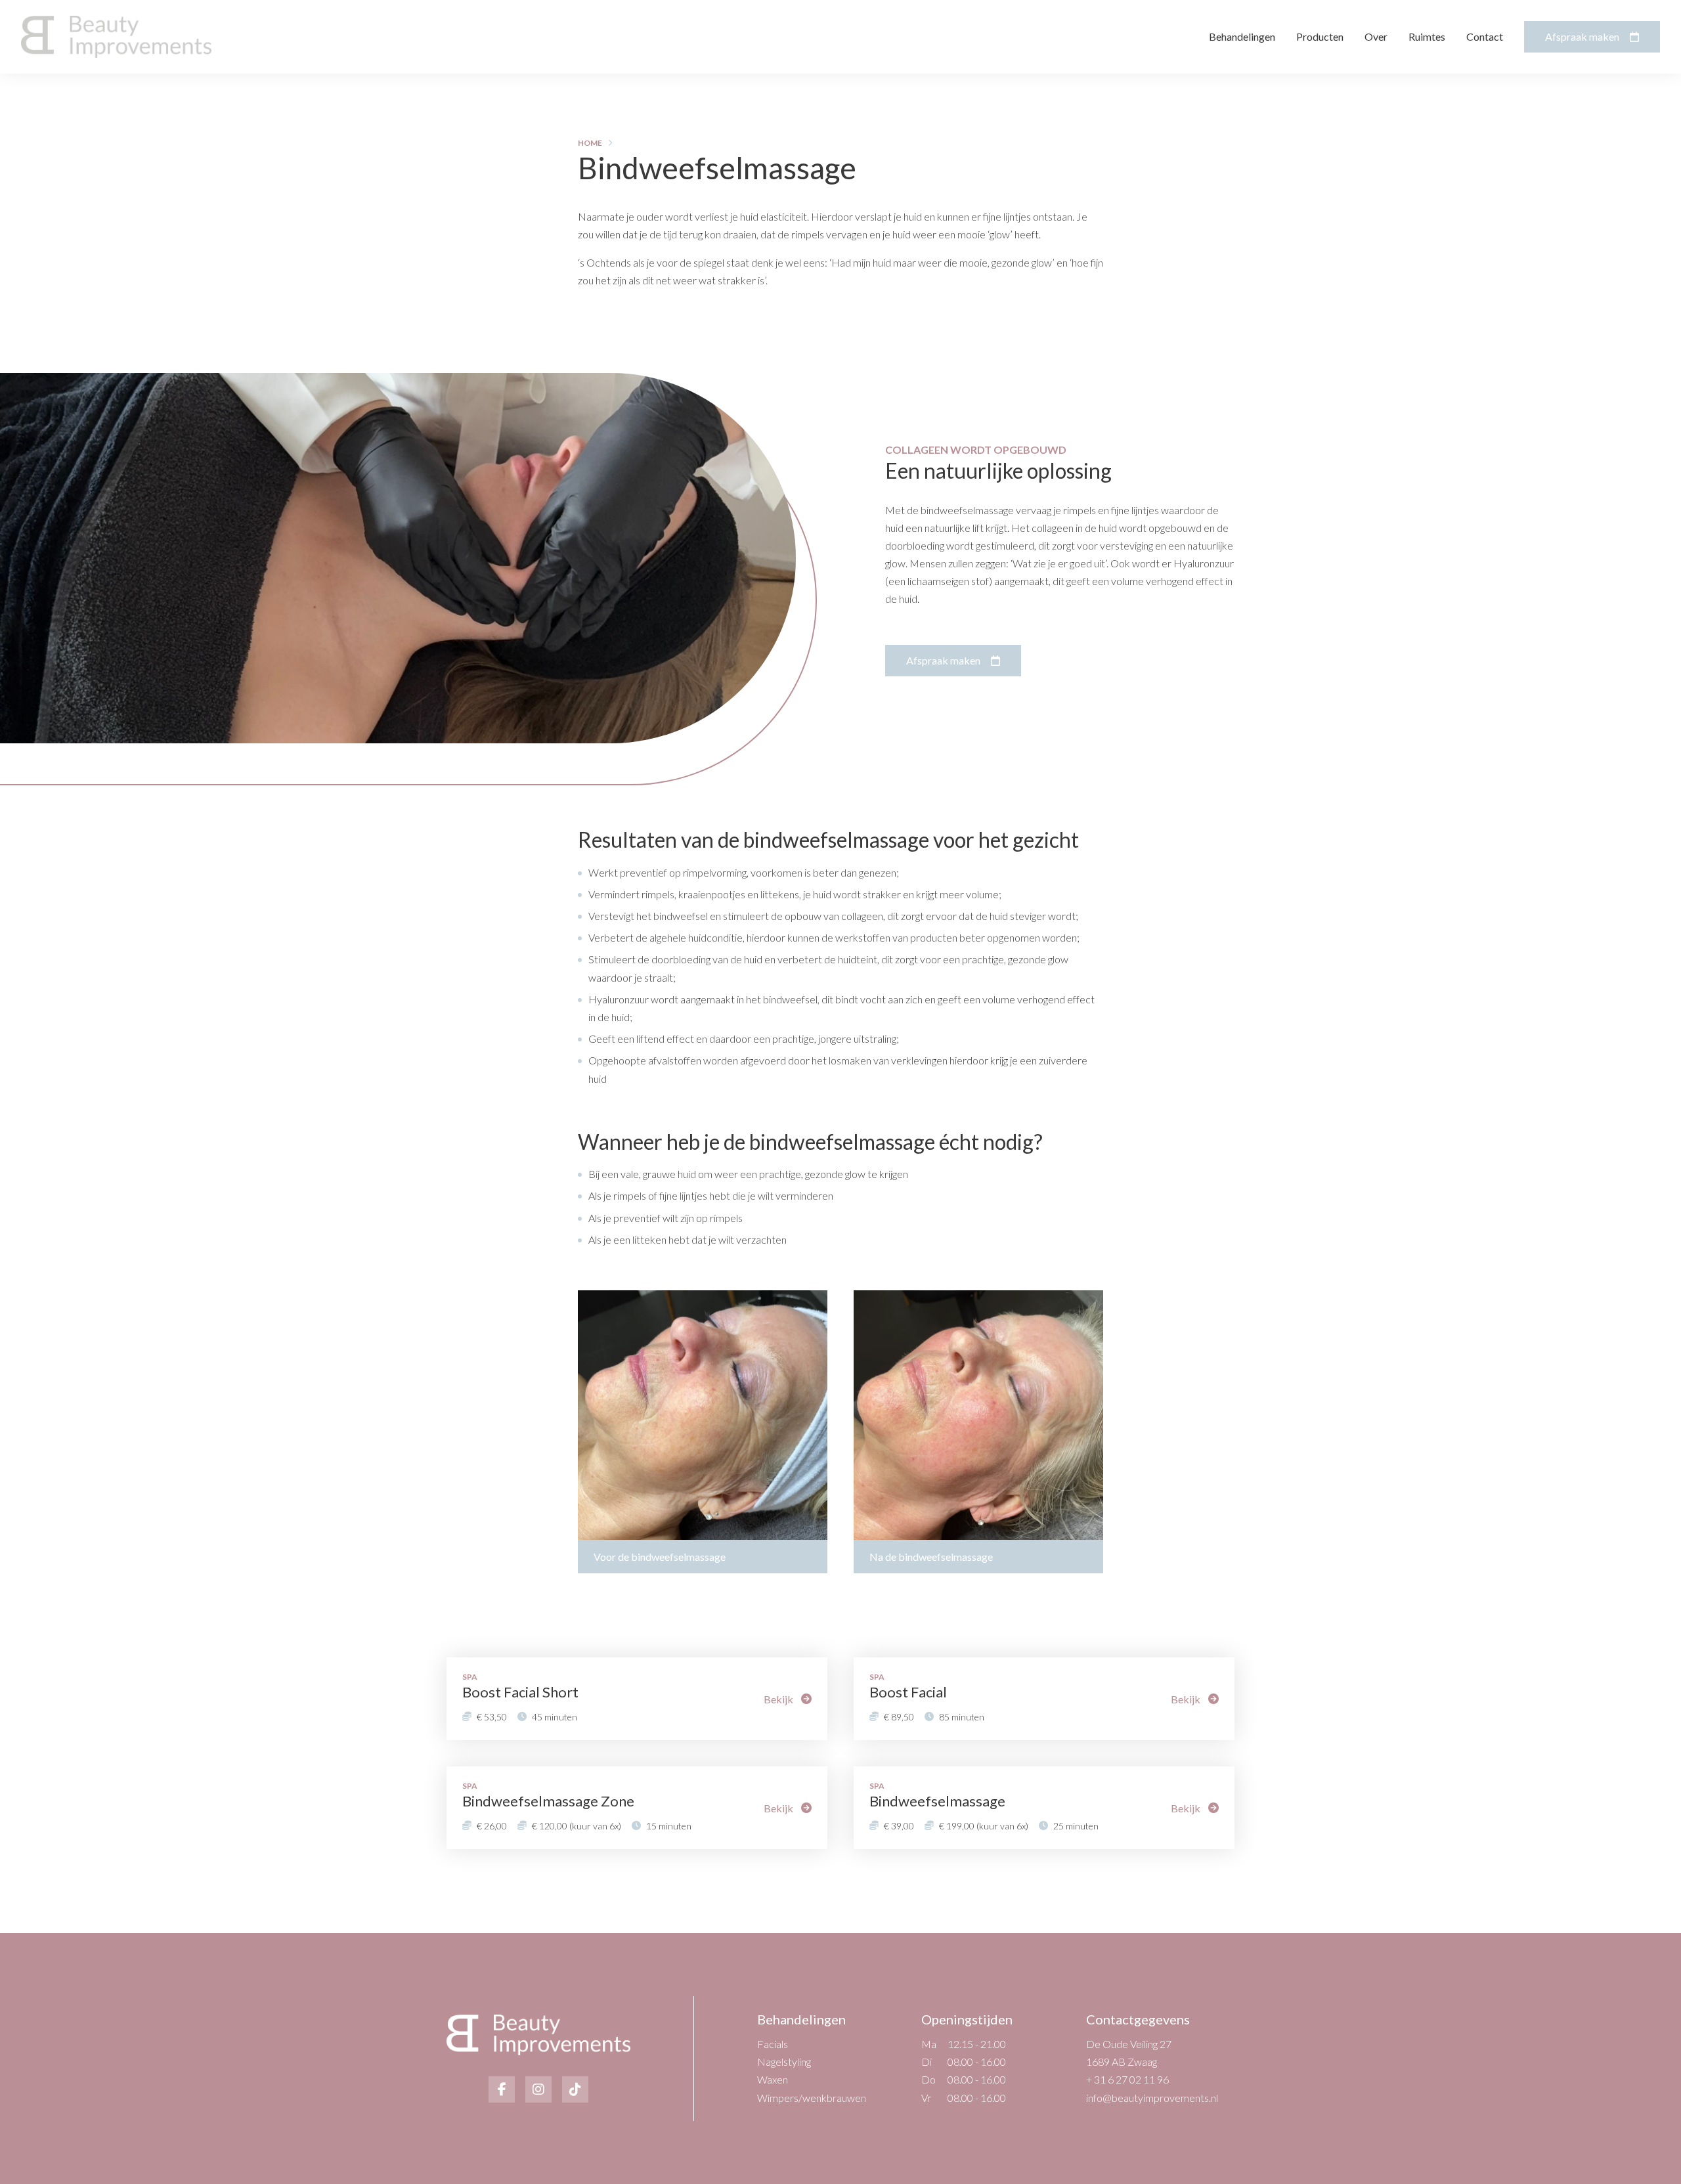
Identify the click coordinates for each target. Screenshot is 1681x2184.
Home (590, 143)
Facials (773, 2044)
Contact (1485, 36)
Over (1376, 36)
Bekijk (778, 1699)
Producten (1320, 36)
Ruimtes (1427, 36)
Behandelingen (1242, 36)
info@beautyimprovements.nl (1152, 2098)
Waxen (773, 2079)
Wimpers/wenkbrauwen (812, 2098)
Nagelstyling (784, 2062)
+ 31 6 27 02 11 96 (1127, 2079)
